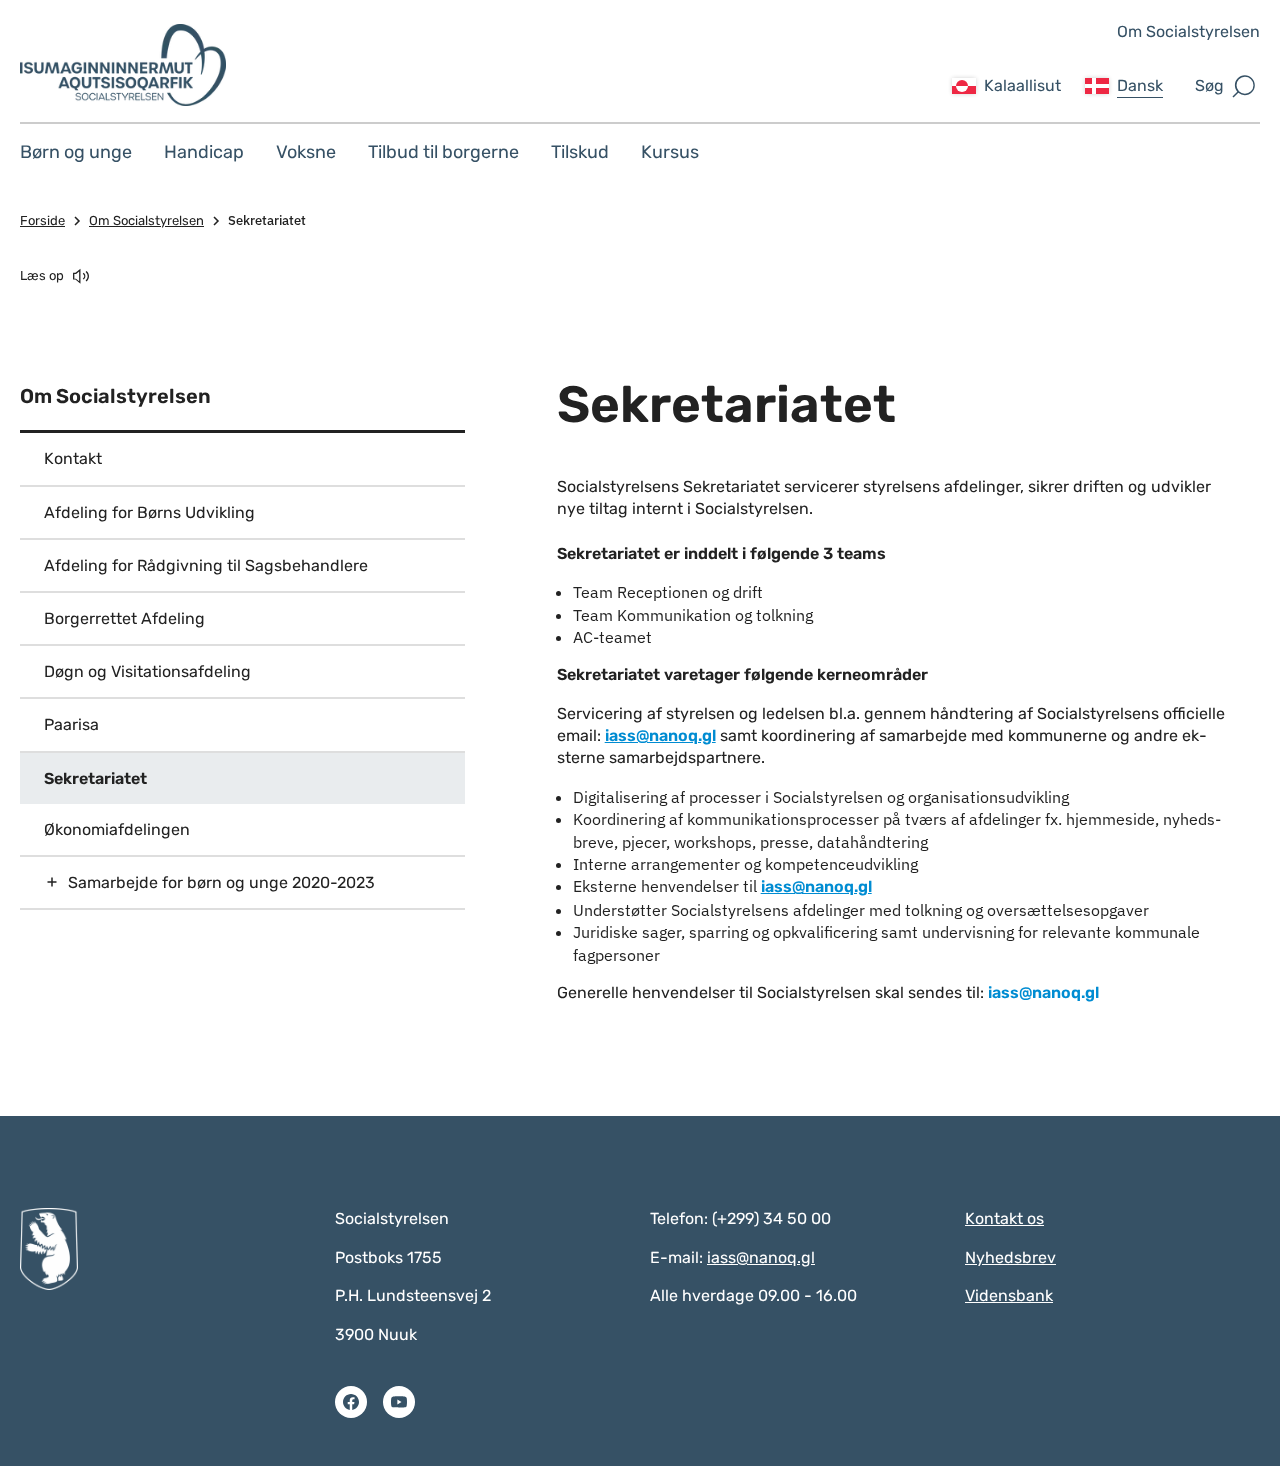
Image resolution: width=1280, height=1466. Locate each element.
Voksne (306, 152)
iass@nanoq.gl (660, 735)
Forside (42, 220)
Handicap (204, 152)
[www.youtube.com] (399, 1402)
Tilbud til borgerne (443, 152)
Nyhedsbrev (1010, 1257)
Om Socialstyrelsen (1188, 31)
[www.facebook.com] (351, 1402)
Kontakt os (1004, 1218)
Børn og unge (76, 152)
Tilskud (580, 152)
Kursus (670, 152)
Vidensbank (1009, 1295)
